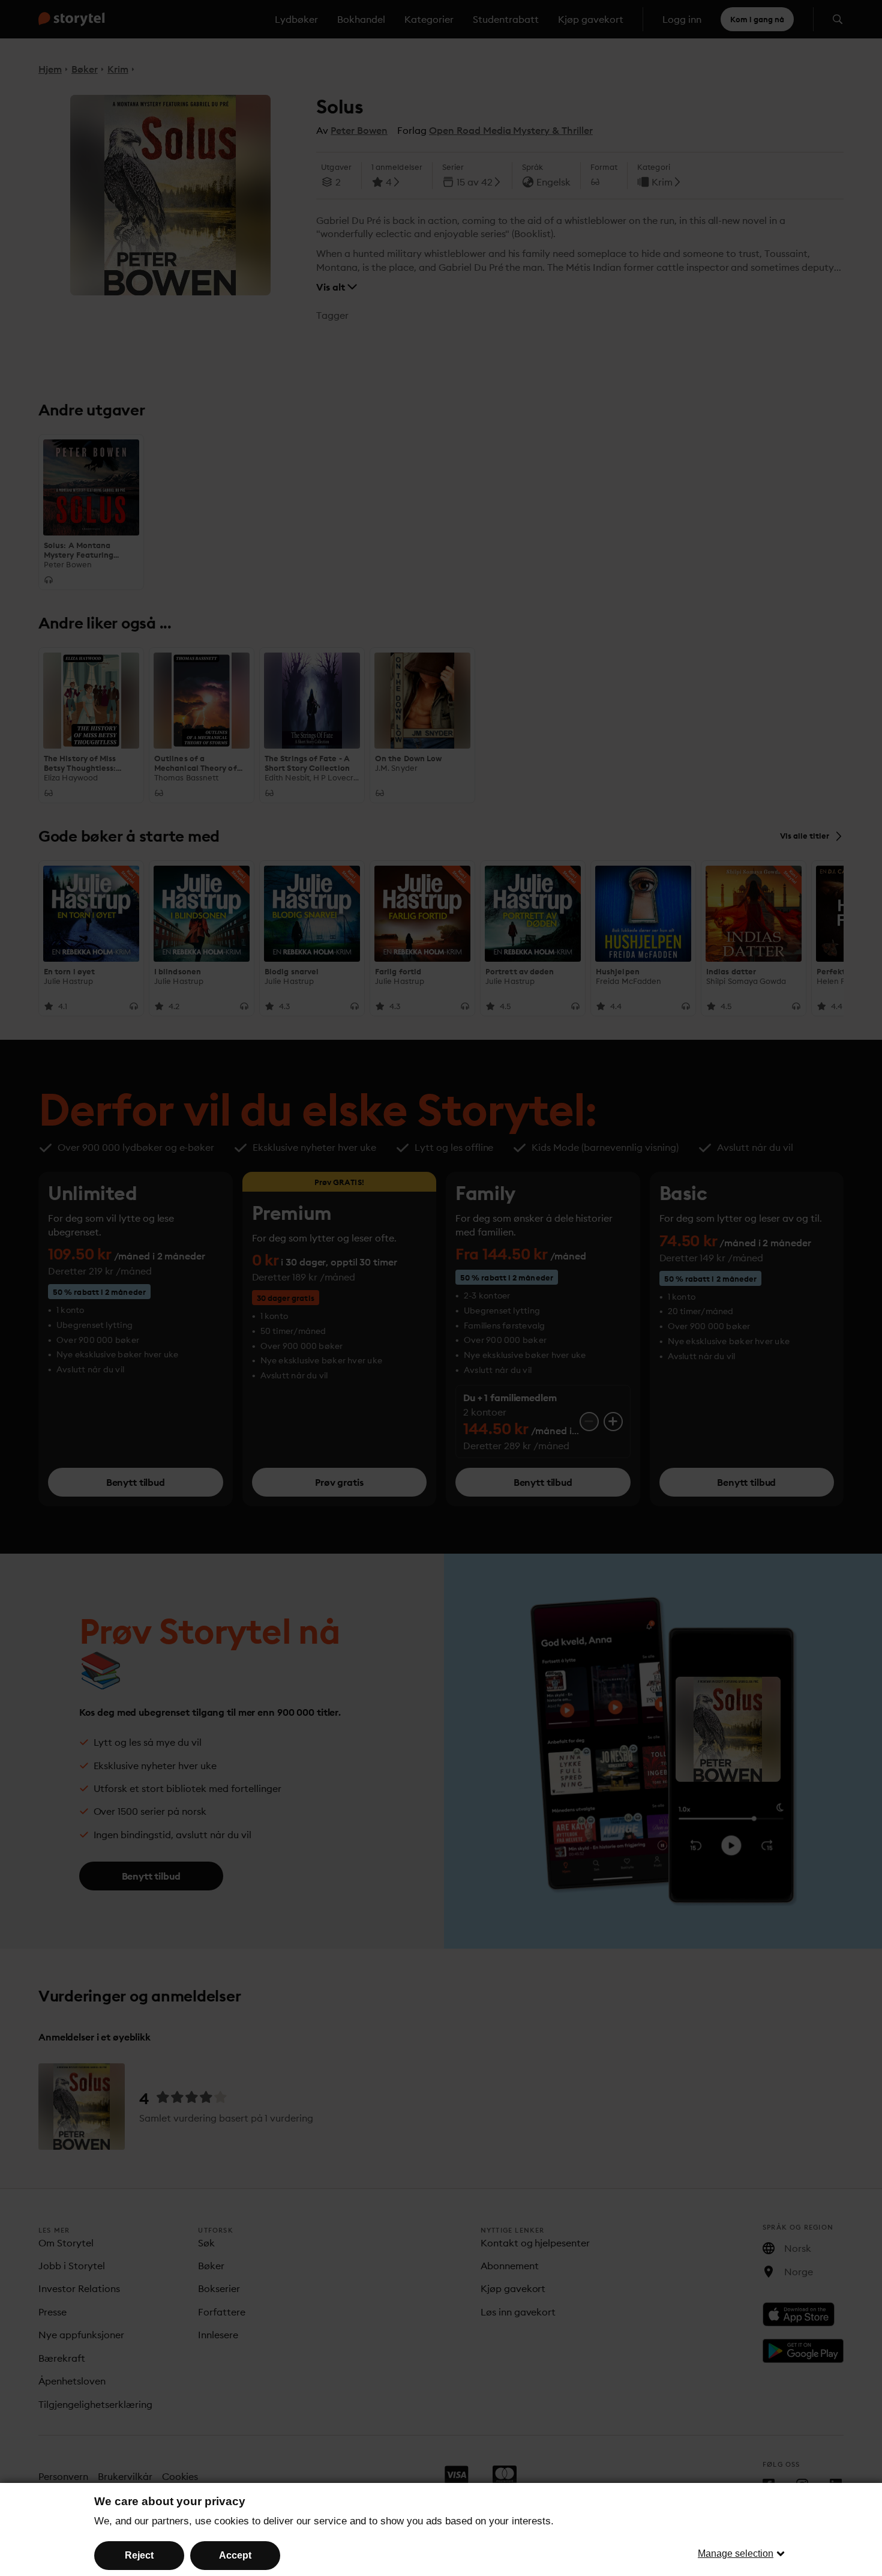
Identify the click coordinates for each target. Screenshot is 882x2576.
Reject (139, 2555)
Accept (235, 2555)
